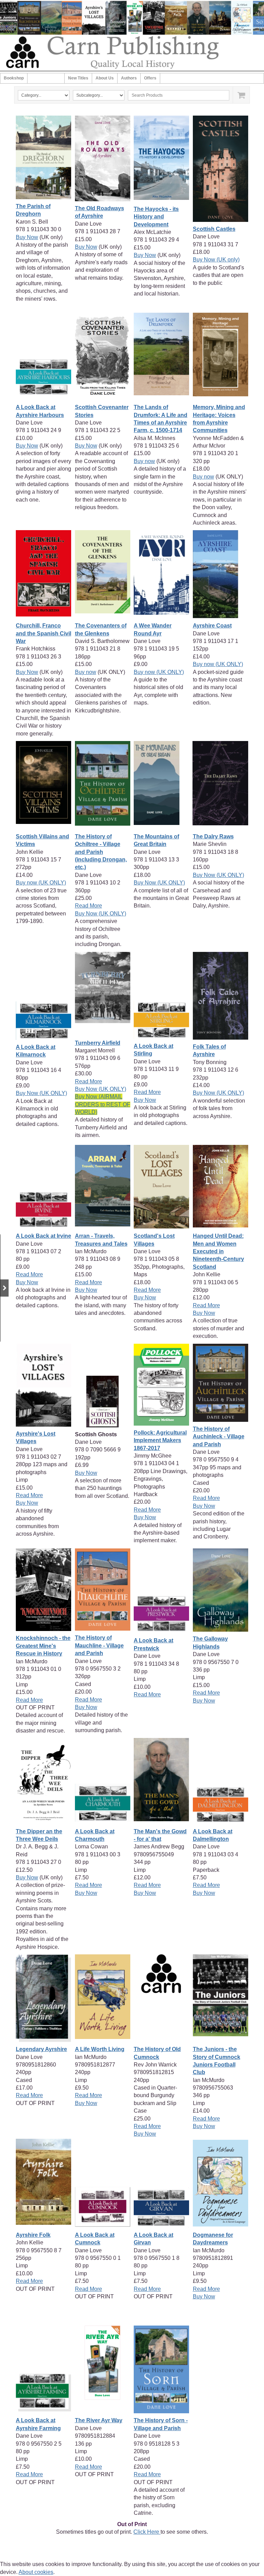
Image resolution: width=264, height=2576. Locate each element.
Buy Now (27, 237)
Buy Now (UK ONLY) (101, 914)
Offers (150, 78)
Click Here (147, 2532)
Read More (89, 906)
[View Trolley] (241, 95)
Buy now (144, 461)
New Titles (78, 78)
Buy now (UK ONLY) (159, 672)
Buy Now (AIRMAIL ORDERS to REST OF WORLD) (103, 1104)
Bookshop (14, 78)
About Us (105, 78)
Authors (129, 78)
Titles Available (46, 78)
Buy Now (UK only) (216, 260)
